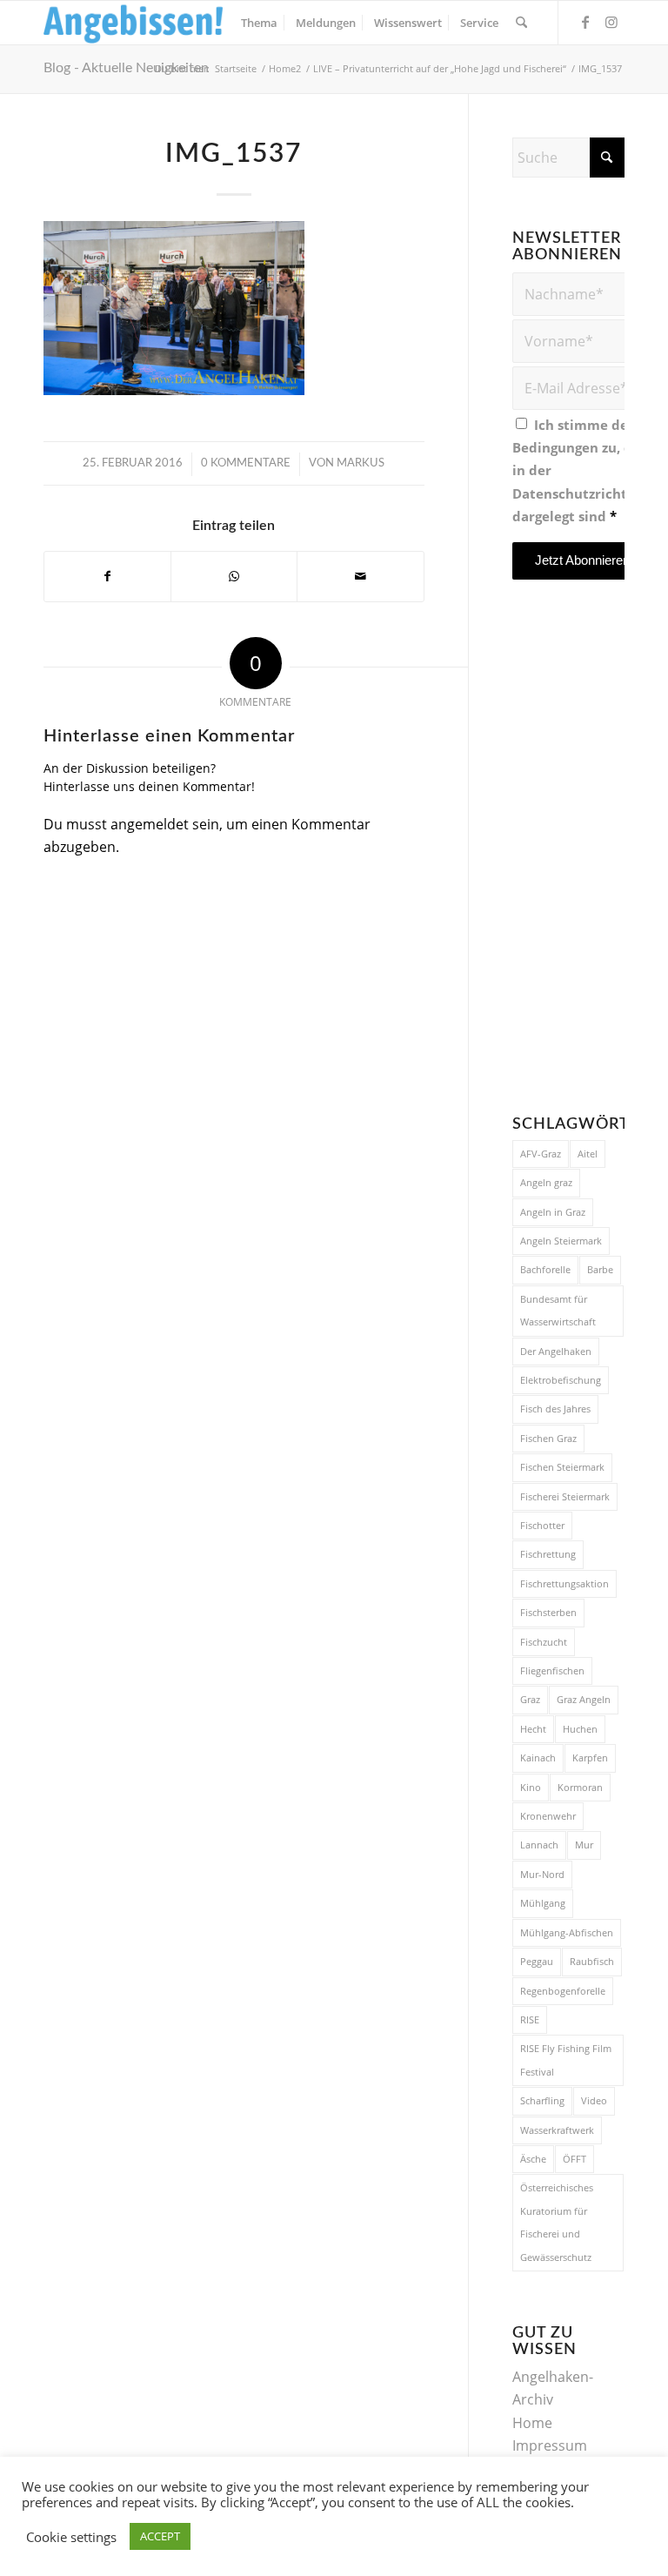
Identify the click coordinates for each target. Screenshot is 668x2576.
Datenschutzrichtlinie (584, 493)
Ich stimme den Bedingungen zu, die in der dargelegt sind (584, 471)
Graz (530, 1699)
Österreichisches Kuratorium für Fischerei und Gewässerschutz (557, 2222)
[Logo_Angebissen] (134, 23)
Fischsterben (548, 1612)
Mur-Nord (542, 1874)
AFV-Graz (541, 1154)
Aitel (588, 1154)
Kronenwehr (548, 1816)
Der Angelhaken (556, 1351)
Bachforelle (545, 1269)
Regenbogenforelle (563, 1991)
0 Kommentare (246, 463)
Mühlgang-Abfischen (567, 1932)
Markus (361, 463)
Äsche (533, 2159)
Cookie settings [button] (71, 2537)
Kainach (538, 1758)
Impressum (550, 2445)
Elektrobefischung (561, 1380)
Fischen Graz (548, 1438)
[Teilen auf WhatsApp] (234, 576)
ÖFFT (574, 2159)
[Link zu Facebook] (585, 22)
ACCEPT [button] (160, 2536)
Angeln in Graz (553, 1212)
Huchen (580, 1729)
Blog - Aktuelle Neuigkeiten (126, 68)
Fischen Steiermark (562, 1467)
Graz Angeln (584, 1699)
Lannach (539, 1845)
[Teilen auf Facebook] (107, 576)
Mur (584, 1845)
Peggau (537, 1961)
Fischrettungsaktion (564, 1583)
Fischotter (542, 1525)
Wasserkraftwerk (557, 2130)
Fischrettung (548, 1554)
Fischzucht (544, 1642)
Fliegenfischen (552, 1670)
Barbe (600, 1269)
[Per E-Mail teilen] (360, 576)
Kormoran (580, 1787)
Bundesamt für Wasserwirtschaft (558, 1310)
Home (532, 2423)
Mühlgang (543, 1903)
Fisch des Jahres (555, 1409)
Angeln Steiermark (561, 1241)
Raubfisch (592, 1961)
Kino (531, 1787)
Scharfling (542, 2100)
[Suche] (521, 23)
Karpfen (590, 1758)
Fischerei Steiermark (565, 1496)
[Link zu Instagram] (611, 22)
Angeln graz (546, 1182)
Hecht (533, 1729)
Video (594, 2100)
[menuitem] (259, 23)
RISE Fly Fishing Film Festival (566, 2059)
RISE (530, 2019)
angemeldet (150, 824)
